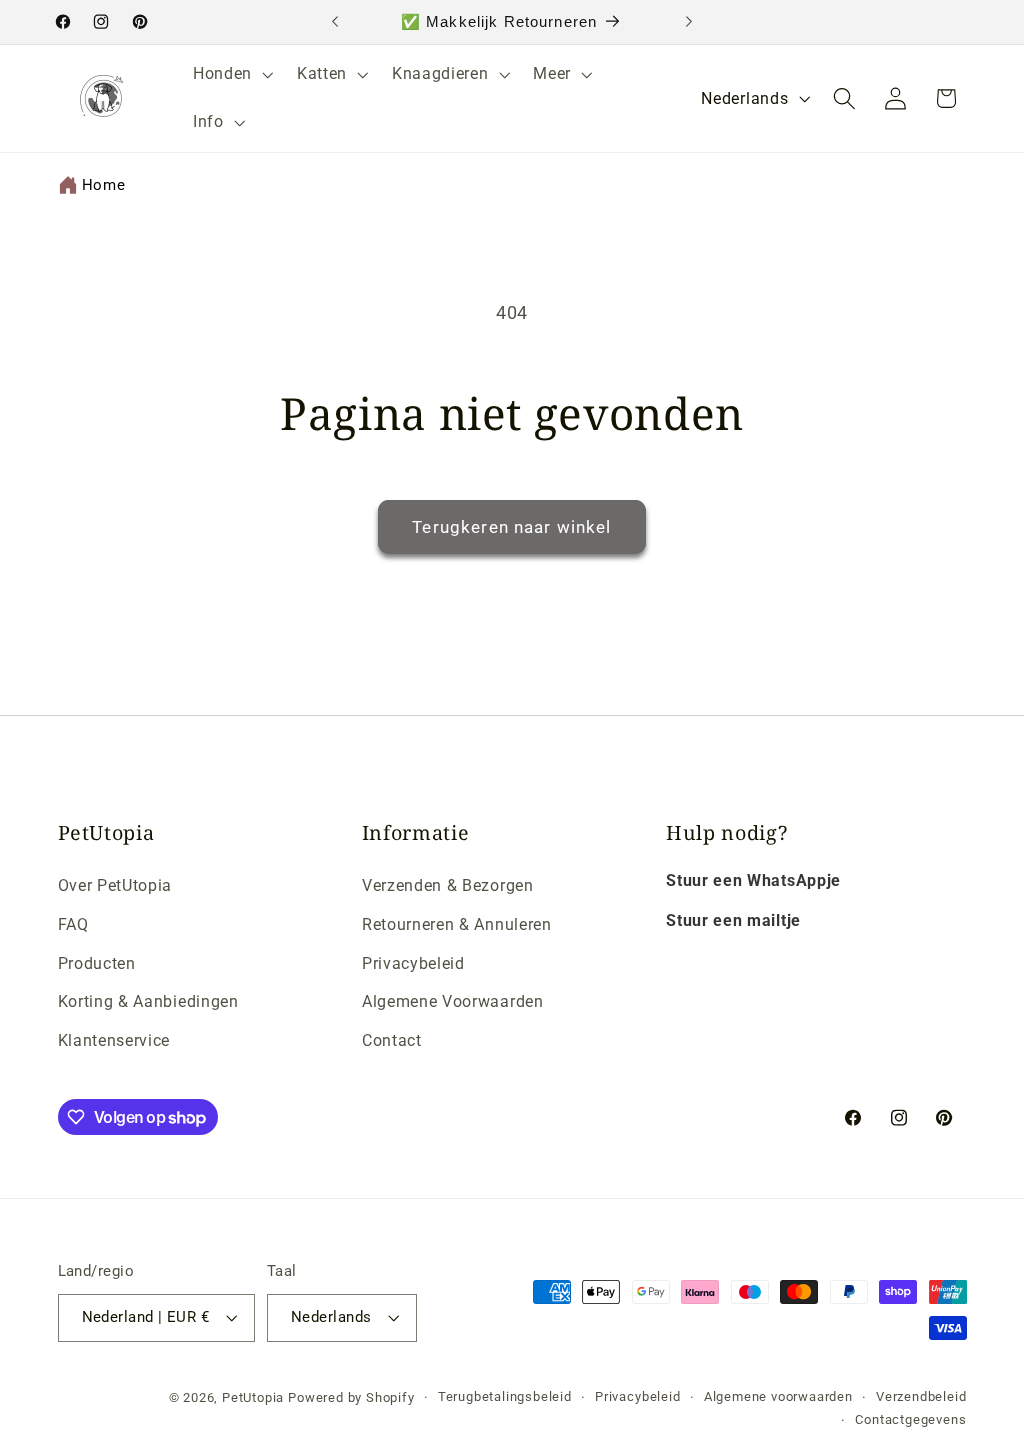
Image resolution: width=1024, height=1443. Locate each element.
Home (104, 185)
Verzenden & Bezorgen (448, 885)
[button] (231, 74)
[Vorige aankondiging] (335, 22)
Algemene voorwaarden (778, 1396)
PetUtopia (253, 1397)
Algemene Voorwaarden (453, 1001)
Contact (392, 1040)
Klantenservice (114, 1040)
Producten (97, 963)
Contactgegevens (910, 1419)
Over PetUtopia (115, 885)
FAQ (73, 924)
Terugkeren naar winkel (511, 527)
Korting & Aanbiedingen (148, 1001)
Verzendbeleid (921, 1396)
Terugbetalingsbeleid (505, 1396)
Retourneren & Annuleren (457, 924)
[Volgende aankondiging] (689, 22)
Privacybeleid (413, 963)
